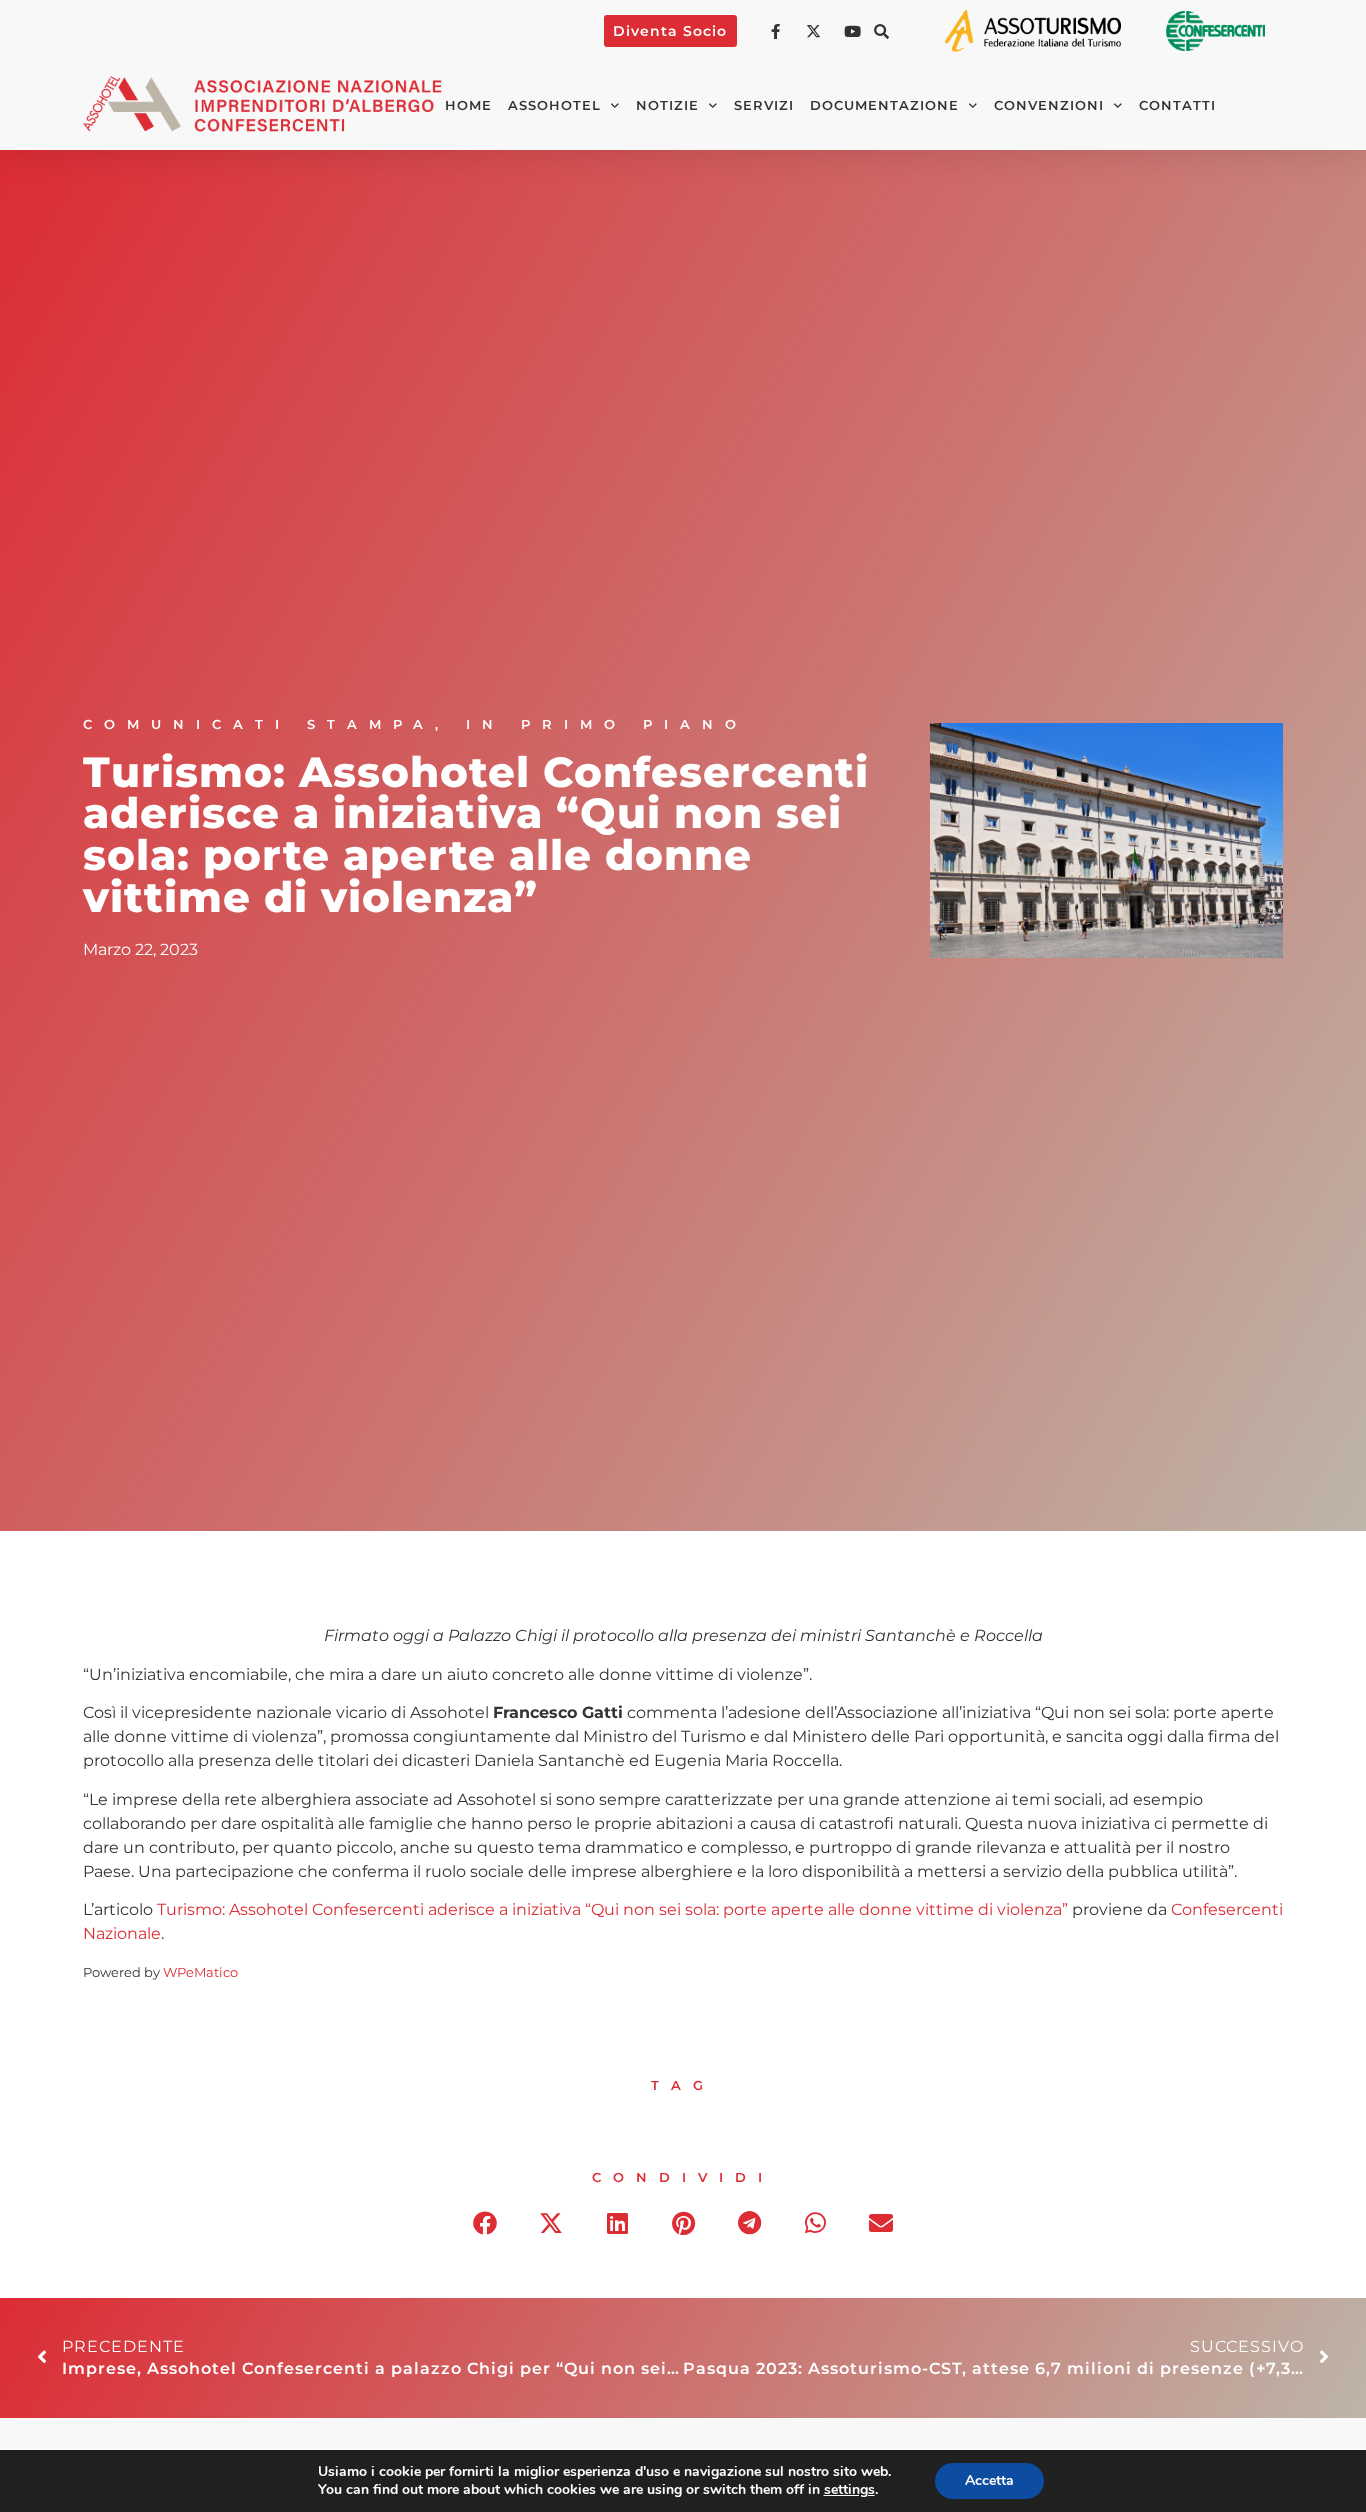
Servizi (764, 105)
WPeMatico (200, 1972)
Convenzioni (1049, 105)
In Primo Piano (607, 724)
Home (468, 105)
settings (849, 2490)
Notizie (667, 105)
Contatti (1177, 105)
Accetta (989, 2480)
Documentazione (884, 105)
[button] (882, 31)
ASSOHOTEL (554, 105)
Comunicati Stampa (259, 724)
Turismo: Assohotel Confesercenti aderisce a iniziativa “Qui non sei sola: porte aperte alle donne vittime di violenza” (612, 1909)
